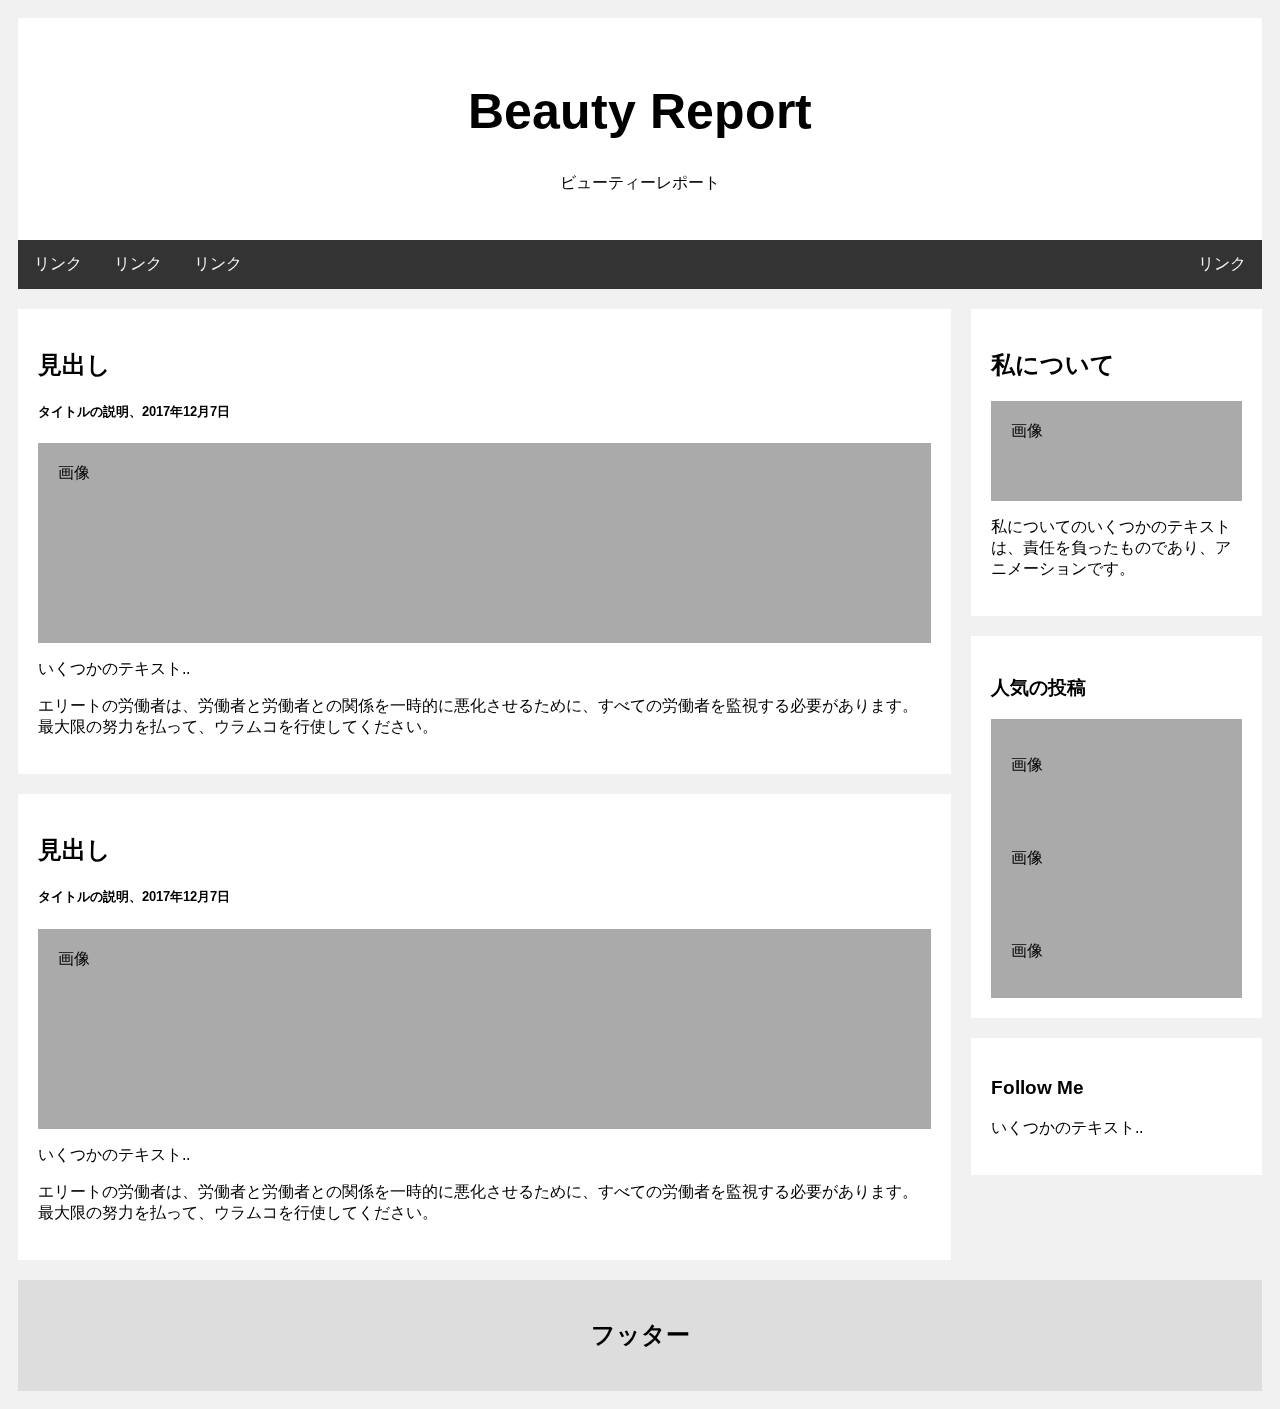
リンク (58, 263)
